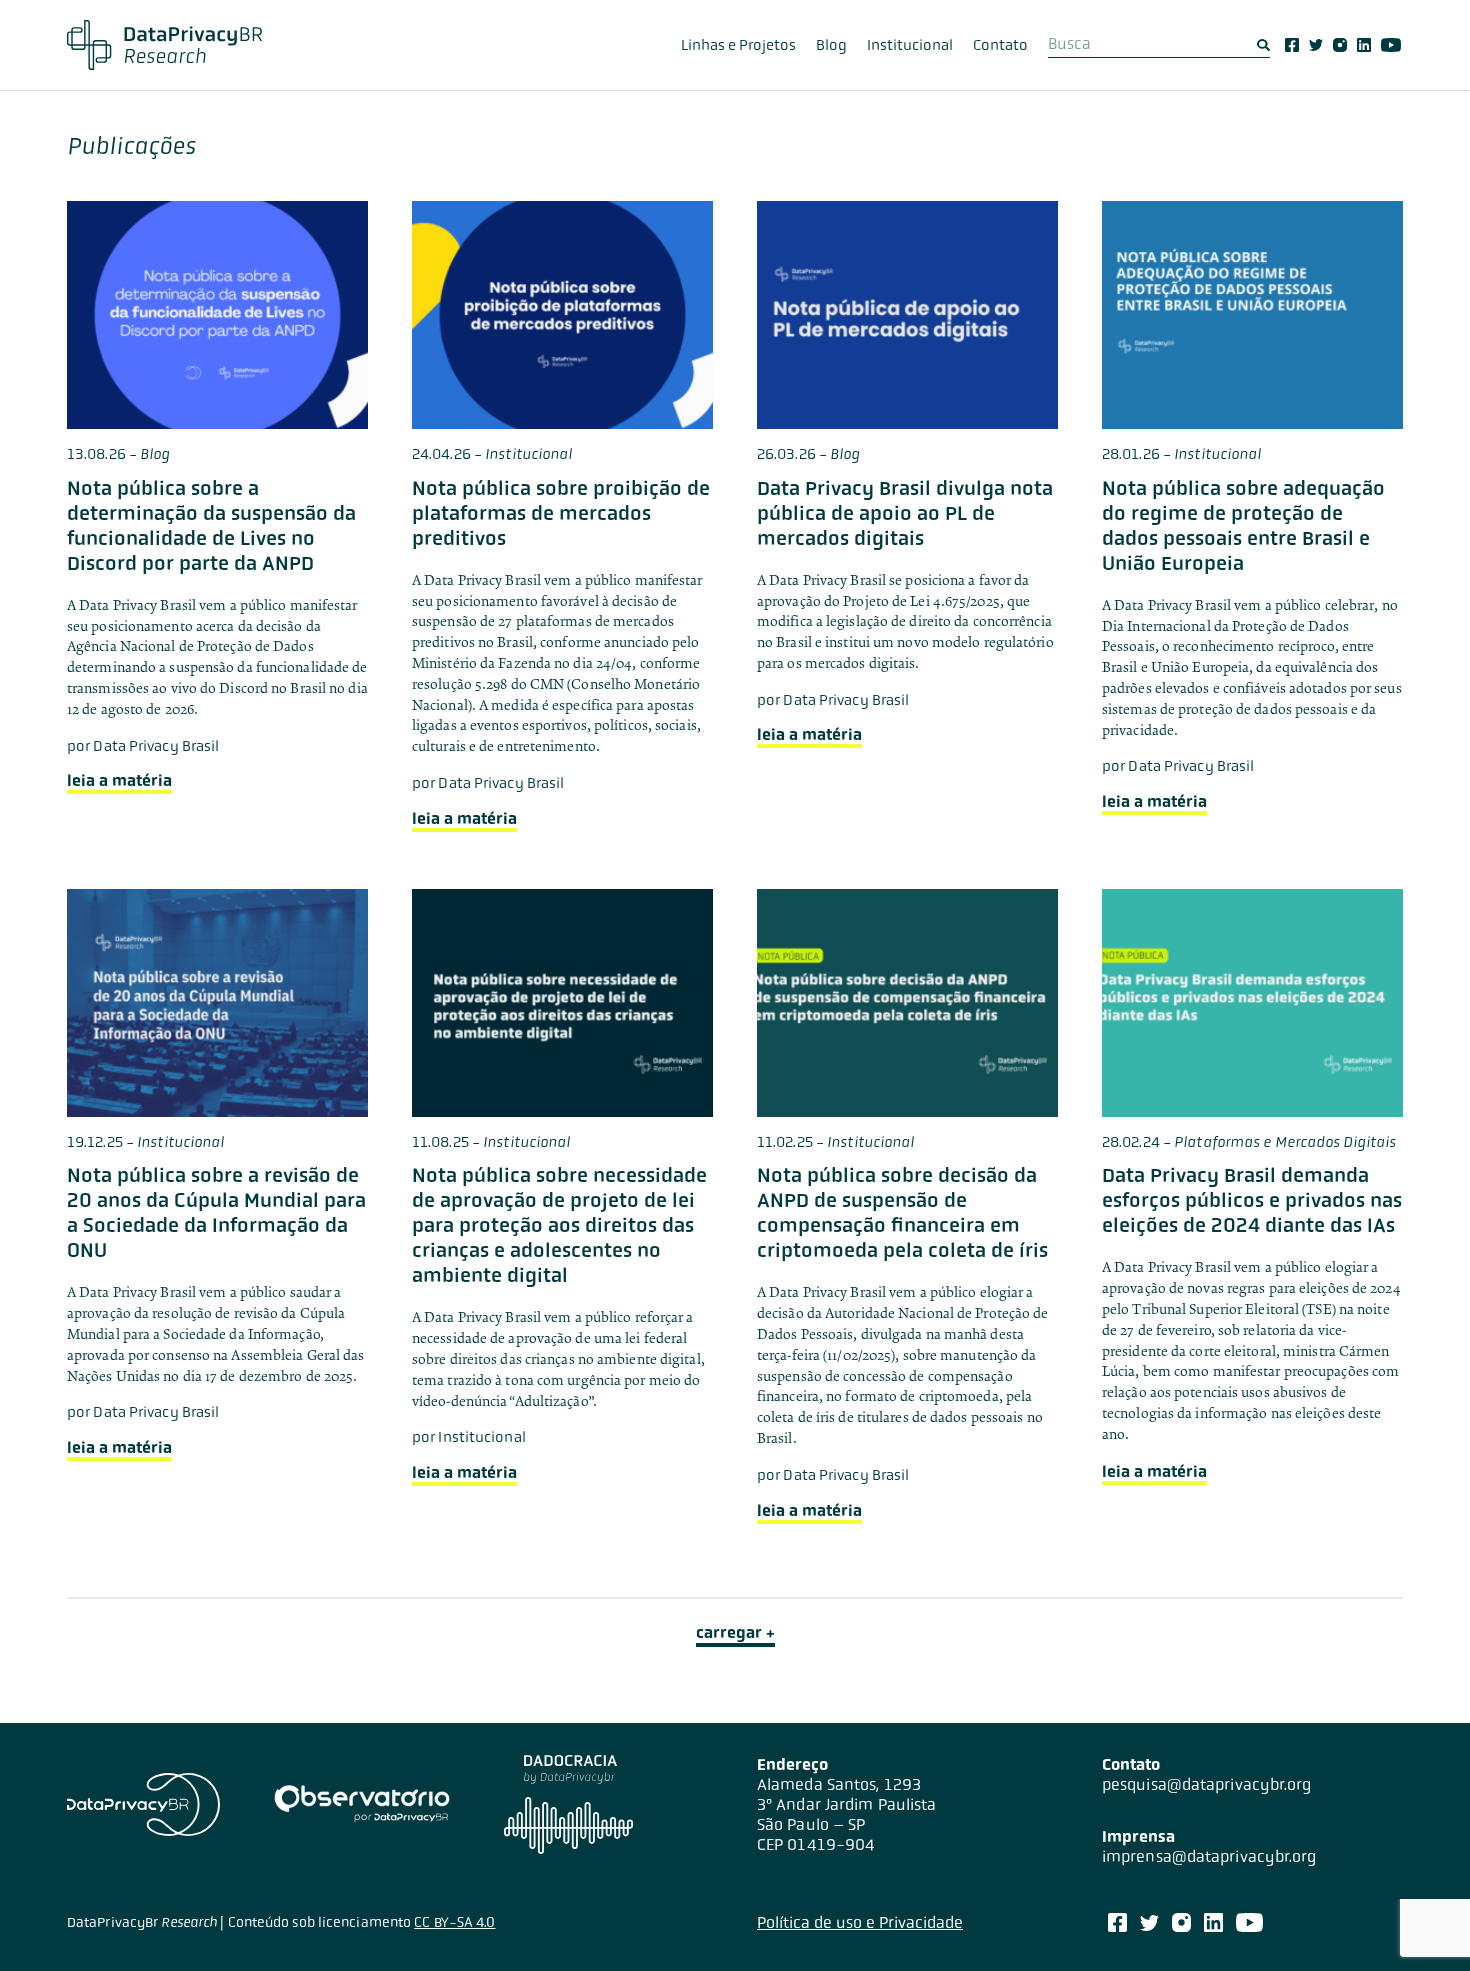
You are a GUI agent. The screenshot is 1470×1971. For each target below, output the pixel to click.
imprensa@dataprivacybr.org (1209, 1856)
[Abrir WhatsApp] (1420, 1920)
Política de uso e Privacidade (860, 1922)
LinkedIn (1364, 45)
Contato (1000, 45)
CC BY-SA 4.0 (454, 1922)
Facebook (1292, 45)
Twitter (1316, 45)
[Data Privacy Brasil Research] (164, 45)
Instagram (1340, 45)
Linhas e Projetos (738, 45)
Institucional (910, 45)
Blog (831, 45)
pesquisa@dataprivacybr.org (1207, 1784)
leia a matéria (119, 780)
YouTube (1391, 45)
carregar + (735, 1632)
